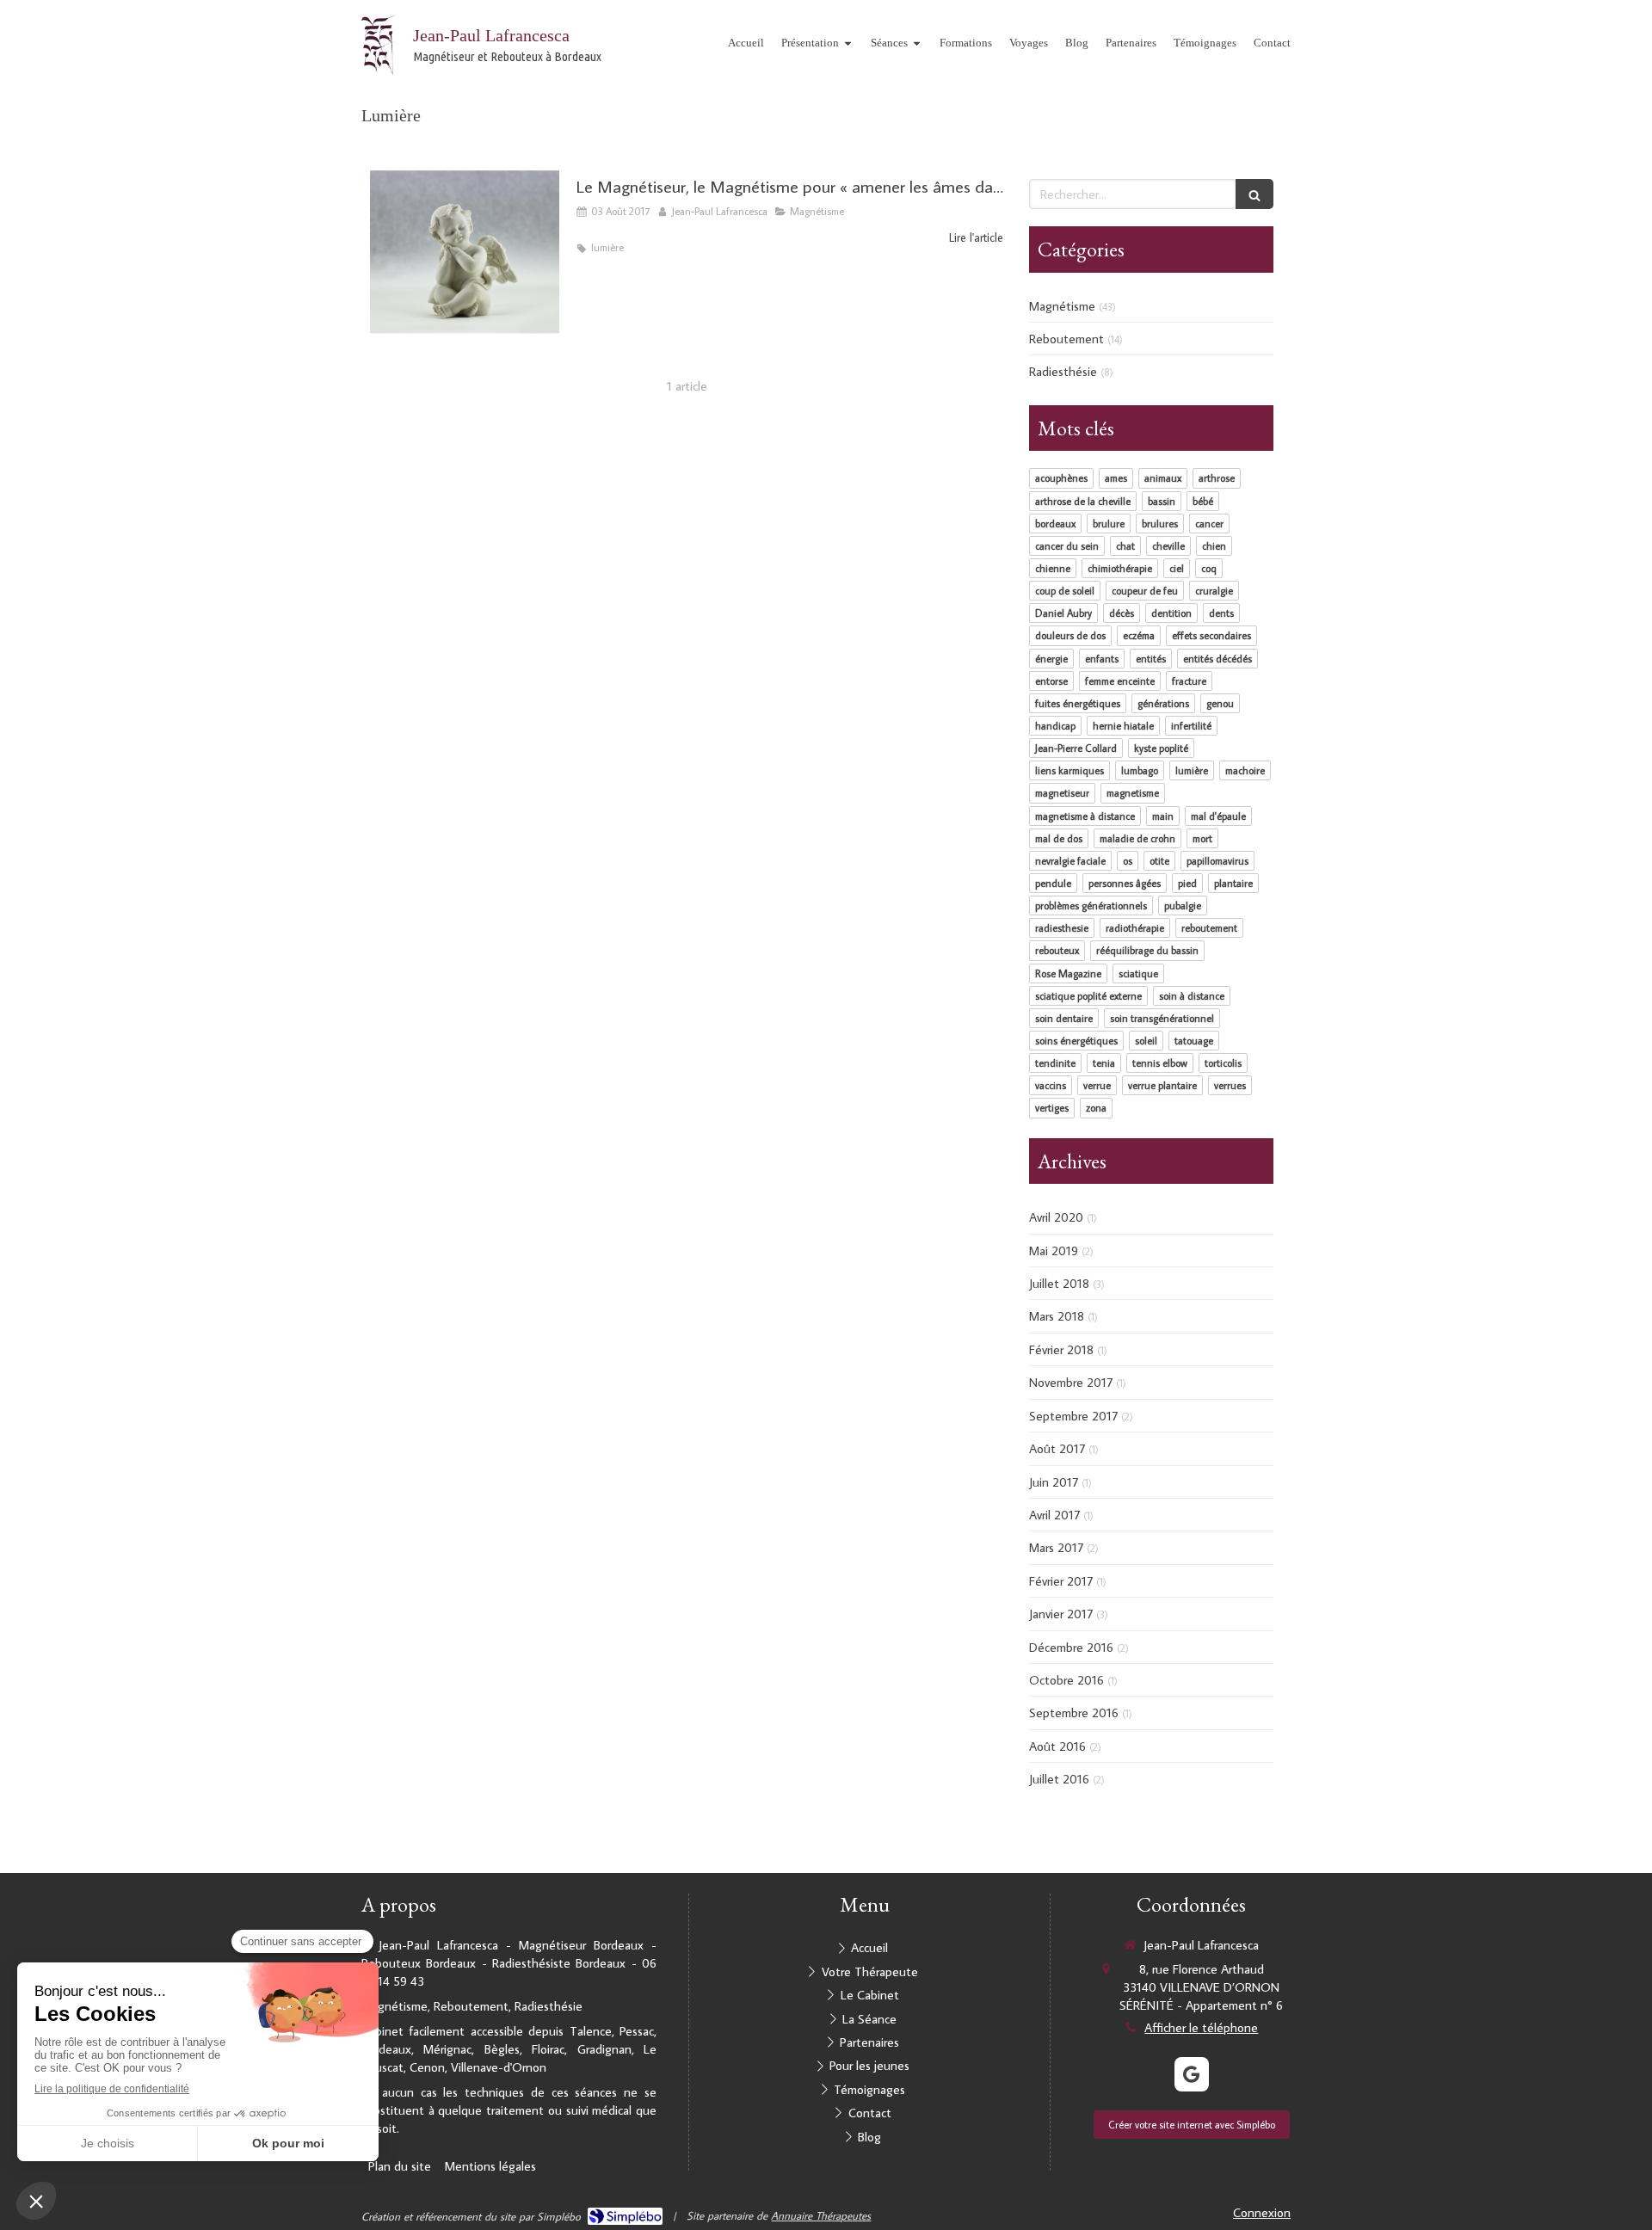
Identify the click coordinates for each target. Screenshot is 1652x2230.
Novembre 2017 (1071, 1382)
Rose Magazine (1068, 973)
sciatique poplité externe (1088, 996)
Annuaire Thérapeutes (821, 2215)
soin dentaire (1064, 1018)
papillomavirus (1217, 861)
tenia (1104, 1063)
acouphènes (1061, 478)
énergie (1051, 659)
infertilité (1191, 726)
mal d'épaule (1218, 816)
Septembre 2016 (1074, 1713)
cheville (1168, 546)
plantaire (1233, 883)
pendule (1053, 883)
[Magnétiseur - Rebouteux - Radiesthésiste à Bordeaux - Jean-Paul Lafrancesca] (379, 45)
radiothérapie (1135, 928)
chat (1125, 546)
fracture (1189, 681)
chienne (1053, 568)
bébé (1203, 501)
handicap (1055, 726)
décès (1122, 613)
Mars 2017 (1056, 1547)
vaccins (1051, 1085)
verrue (1097, 1085)
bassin (1162, 501)
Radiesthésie (1063, 371)
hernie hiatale (1123, 726)
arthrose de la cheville (1083, 501)
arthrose (1217, 478)
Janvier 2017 (1061, 1614)
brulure (1109, 524)
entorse (1051, 681)
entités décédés (1217, 659)
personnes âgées (1125, 883)
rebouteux (1057, 950)
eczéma (1139, 635)
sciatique (1138, 973)
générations (1163, 703)
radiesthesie (1062, 928)
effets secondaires (1211, 635)
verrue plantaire (1162, 1085)
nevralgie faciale (1070, 861)
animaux (1163, 478)
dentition (1171, 613)
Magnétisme (1062, 306)
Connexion (1262, 2212)
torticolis (1223, 1063)
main (1163, 816)
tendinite (1055, 1063)
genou (1220, 703)
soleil (1146, 1041)
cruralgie (1214, 591)
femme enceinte (1120, 681)
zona (1096, 1108)
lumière (1192, 770)
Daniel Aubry (1063, 613)
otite (1159, 861)
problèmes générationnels (1091, 906)
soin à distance (1192, 996)
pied (1187, 883)
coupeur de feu (1145, 591)
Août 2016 (1057, 1746)
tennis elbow (1160, 1063)
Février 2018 (1061, 1349)
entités (1151, 659)
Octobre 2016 (1066, 1680)
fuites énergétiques (1078, 703)
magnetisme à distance (1085, 816)
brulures (1160, 524)
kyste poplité (1161, 748)
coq (1209, 568)
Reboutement (1066, 339)
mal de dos (1059, 838)
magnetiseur (1062, 793)
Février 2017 (1061, 1581)
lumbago (1140, 770)
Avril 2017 (1054, 1515)
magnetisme (1133, 793)
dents (1221, 613)
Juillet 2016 (1059, 1779)
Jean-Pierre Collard (1076, 748)
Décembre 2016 (1071, 1647)
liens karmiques (1069, 770)
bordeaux (1055, 524)
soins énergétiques (1076, 1041)
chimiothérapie (1120, 568)
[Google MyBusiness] (1192, 2074)
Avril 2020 (1056, 1217)
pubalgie (1183, 906)
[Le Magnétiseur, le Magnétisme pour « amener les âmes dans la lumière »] (465, 252)
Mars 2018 (1057, 1316)
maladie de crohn (1137, 838)
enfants (1102, 659)
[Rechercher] (1254, 194)
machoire (1245, 770)
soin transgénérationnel (1162, 1018)
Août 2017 (1057, 1448)
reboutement (1209, 928)
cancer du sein (1067, 546)
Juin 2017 (1054, 1482)
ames (1116, 478)
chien (1214, 546)
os (1128, 861)
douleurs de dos (1070, 635)
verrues (1230, 1085)
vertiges (1052, 1108)
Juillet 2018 (1059, 1283)
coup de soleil (1065, 591)
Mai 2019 (1054, 1251)
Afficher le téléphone (1201, 2027)
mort (1202, 838)
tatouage (1194, 1041)
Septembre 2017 (1073, 1416)
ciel (1177, 568)
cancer (1209, 524)
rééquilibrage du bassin (1147, 950)
